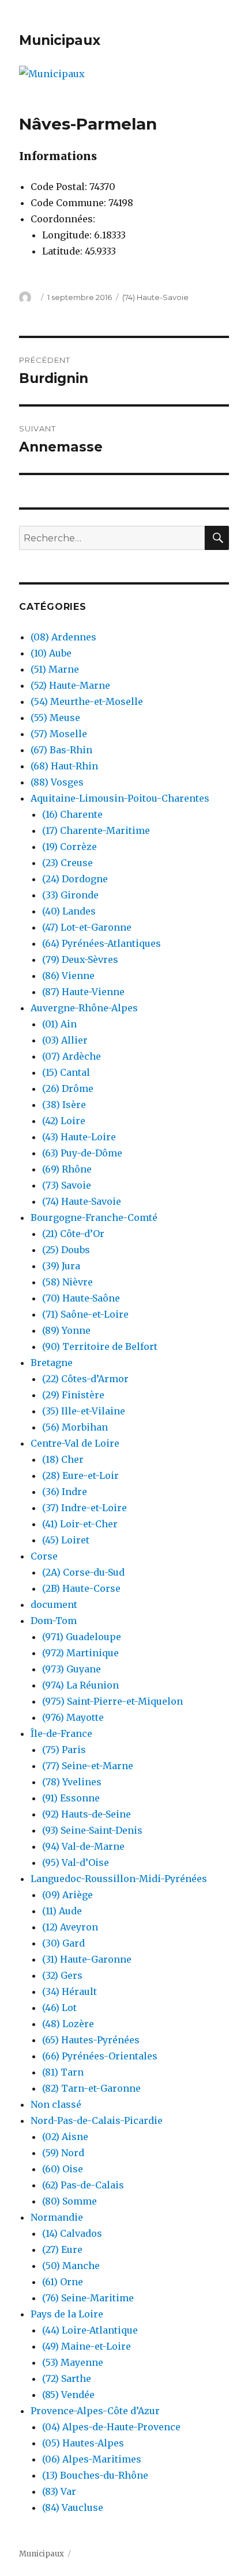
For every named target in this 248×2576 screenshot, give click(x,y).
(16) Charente (72, 814)
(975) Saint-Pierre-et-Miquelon (112, 1701)
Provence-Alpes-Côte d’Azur (95, 2411)
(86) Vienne (68, 976)
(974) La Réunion (80, 1685)
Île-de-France (61, 1733)
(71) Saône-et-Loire (85, 1314)
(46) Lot (59, 2008)
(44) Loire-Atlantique (90, 2330)
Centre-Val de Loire (75, 1443)
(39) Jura (61, 1266)
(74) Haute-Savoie (155, 297)
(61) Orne (63, 2282)
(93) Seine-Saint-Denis (92, 1830)
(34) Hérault (69, 1991)
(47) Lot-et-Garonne (87, 927)
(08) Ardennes (63, 637)
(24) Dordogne (75, 879)
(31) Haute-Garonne (87, 1959)
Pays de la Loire (67, 2314)
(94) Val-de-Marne (83, 1846)
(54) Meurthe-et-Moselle (87, 701)
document (54, 1604)
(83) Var (59, 2491)
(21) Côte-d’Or (73, 1234)
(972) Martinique (80, 1653)
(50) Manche (71, 2266)
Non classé (56, 2104)
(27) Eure (62, 2249)
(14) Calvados (72, 2233)
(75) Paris (64, 1750)
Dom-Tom (54, 1621)
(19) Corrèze (69, 847)
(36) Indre (65, 1492)
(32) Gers (62, 1975)
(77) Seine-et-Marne (88, 1766)
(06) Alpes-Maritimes (92, 2459)
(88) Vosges (57, 782)
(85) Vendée (68, 2395)
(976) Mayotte (73, 1717)
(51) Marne (55, 669)
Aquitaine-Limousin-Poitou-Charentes (120, 798)
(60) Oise (63, 2169)
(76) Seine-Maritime (88, 2298)
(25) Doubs (66, 1250)
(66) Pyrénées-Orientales (100, 2056)
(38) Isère (64, 1105)
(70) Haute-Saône (81, 1298)
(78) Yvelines (72, 1782)
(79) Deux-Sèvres (80, 959)
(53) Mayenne (73, 2362)
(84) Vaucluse (73, 2507)
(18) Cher (63, 1459)
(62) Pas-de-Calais (83, 2185)
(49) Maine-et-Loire (87, 2346)
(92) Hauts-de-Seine (87, 1814)
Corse (44, 1556)
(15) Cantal (66, 1072)
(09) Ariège (67, 1895)
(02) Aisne (65, 2137)
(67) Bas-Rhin (61, 750)
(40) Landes (69, 911)
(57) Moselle (59, 734)
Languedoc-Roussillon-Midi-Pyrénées (119, 1879)
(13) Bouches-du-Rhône (95, 2475)
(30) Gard (63, 1943)
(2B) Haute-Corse (81, 1588)
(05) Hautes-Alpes (83, 2443)
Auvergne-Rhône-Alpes (84, 1008)
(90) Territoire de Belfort (100, 1346)
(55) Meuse (55, 718)
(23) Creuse (67, 863)
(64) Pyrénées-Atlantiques (102, 943)
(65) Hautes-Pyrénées (91, 2040)
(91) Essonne (71, 1798)
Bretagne (52, 1363)
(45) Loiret (66, 1540)
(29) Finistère (73, 1395)
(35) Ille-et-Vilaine (84, 1411)
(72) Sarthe (67, 2378)
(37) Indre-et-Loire (84, 1508)
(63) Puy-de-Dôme (82, 1153)
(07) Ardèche (72, 1056)
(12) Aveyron (70, 1927)
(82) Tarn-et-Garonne (91, 2088)
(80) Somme (69, 2201)
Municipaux (60, 40)
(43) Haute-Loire (79, 1137)
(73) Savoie (67, 1185)
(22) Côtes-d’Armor (85, 1379)
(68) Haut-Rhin (64, 766)
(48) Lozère (68, 2024)
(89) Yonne (66, 1330)
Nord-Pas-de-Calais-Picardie (97, 2120)
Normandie (57, 2217)
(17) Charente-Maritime (96, 830)
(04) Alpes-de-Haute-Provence (111, 2427)
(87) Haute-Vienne (83, 992)
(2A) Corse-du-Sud (83, 1572)
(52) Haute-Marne (70, 685)
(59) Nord (63, 2153)
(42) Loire (64, 1121)
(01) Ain (59, 1024)
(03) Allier (65, 1040)
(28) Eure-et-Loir (80, 1475)
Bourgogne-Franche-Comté (94, 1217)
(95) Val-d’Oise (76, 1862)
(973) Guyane (72, 1669)
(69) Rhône (67, 1169)
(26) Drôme (68, 1088)
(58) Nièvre (67, 1282)
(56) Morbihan (75, 1427)
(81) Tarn (63, 2072)
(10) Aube (51, 653)
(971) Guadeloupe (82, 1637)
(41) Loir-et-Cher (80, 1524)
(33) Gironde (70, 895)
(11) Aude (62, 1911)
